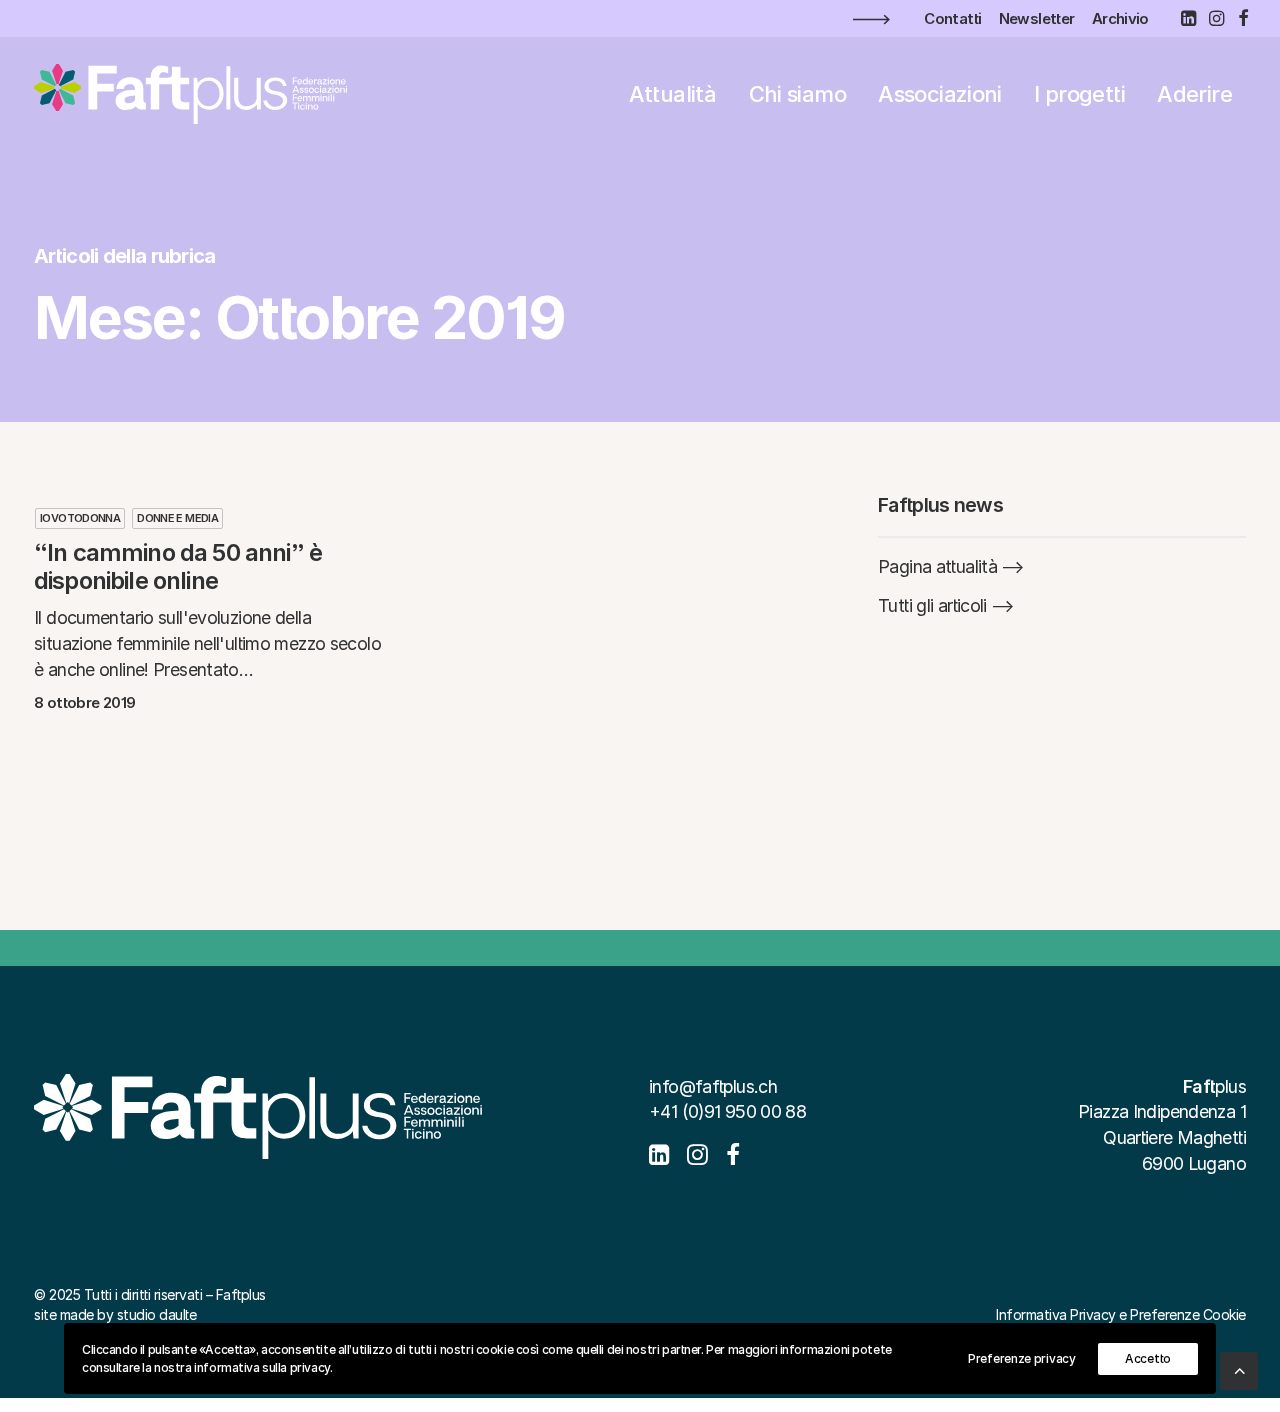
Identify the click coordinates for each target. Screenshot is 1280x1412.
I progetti (1079, 94)
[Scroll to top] (1239, 1369)
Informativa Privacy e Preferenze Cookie (1121, 1314)
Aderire (1194, 94)
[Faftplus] (190, 94)
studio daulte (157, 1314)
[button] (1188, 18)
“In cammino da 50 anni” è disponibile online (178, 567)
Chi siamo (797, 94)
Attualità (672, 94)
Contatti (952, 18)
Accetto (1148, 1358)
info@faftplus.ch (713, 1086)
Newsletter (1037, 18)
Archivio (1120, 18)
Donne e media (177, 518)
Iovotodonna (80, 518)
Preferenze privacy (1022, 1358)
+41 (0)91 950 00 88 (727, 1111)
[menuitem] (952, 18)
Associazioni (940, 94)
